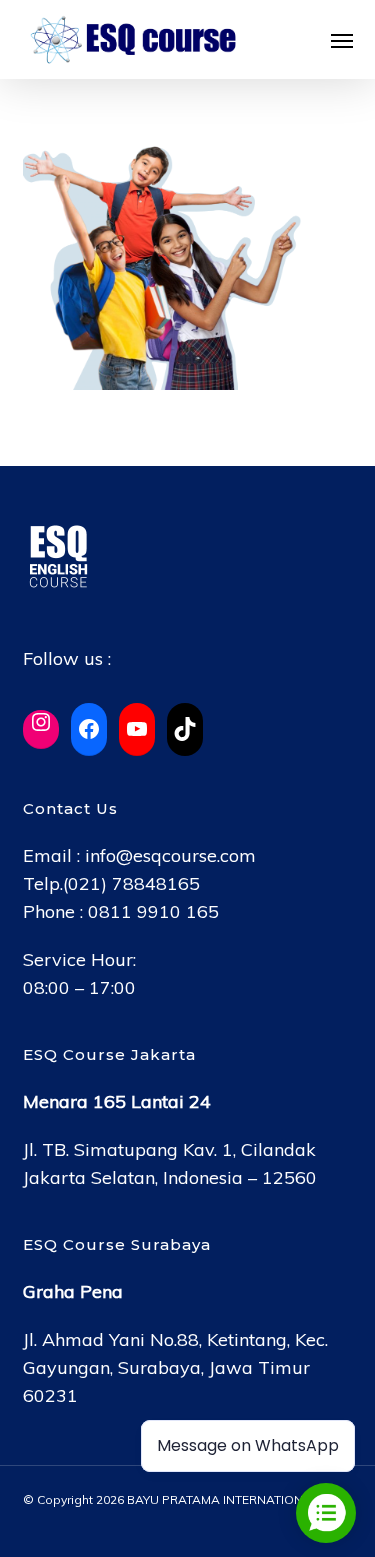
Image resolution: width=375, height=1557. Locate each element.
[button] (342, 40)
